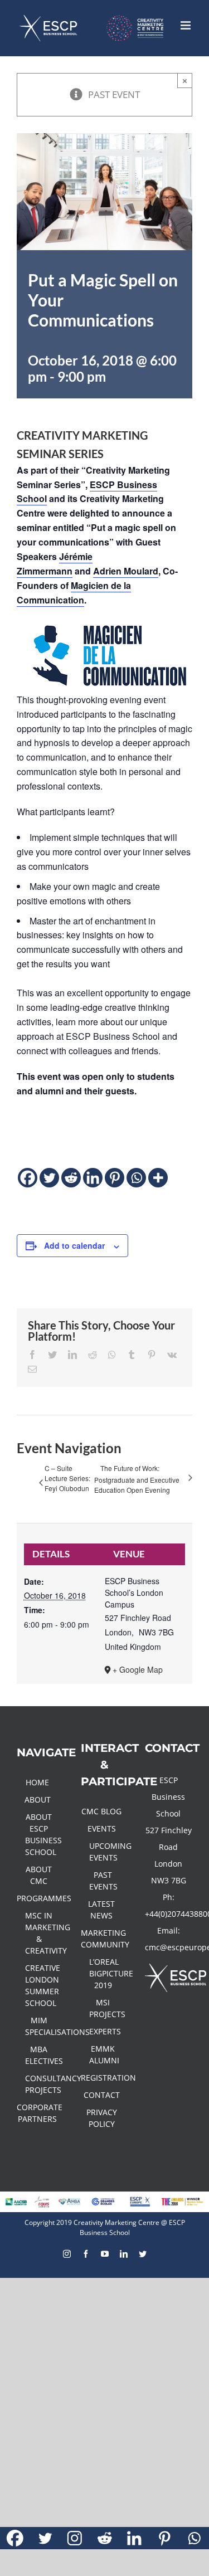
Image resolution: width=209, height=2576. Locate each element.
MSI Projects (103, 2008)
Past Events (103, 1881)
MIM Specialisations (39, 2026)
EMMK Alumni (103, 2054)
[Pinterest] (115, 1178)
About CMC (39, 1875)
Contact (102, 2095)
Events (102, 1828)
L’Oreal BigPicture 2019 (103, 1973)
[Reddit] (71, 1178)
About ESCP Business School (39, 1834)
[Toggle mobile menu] (186, 25)
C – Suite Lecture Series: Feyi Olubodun (67, 1478)
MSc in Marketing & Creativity (39, 1933)
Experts (103, 2031)
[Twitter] (49, 1178)
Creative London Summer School (39, 1985)
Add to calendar (74, 1245)
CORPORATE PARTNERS (38, 2113)
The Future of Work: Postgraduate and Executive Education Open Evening (137, 1479)
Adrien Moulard (126, 571)
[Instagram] (75, 2538)
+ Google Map (138, 1669)
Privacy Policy (102, 2118)
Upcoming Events (103, 1852)
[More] (158, 1178)
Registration (102, 2078)
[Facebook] (28, 1178)
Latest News (101, 1910)
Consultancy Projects (39, 2084)
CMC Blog (101, 1811)
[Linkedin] (93, 1178)
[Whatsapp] (136, 1178)
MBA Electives (39, 2055)
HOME (37, 1782)
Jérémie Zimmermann (55, 564)
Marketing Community (102, 1939)
